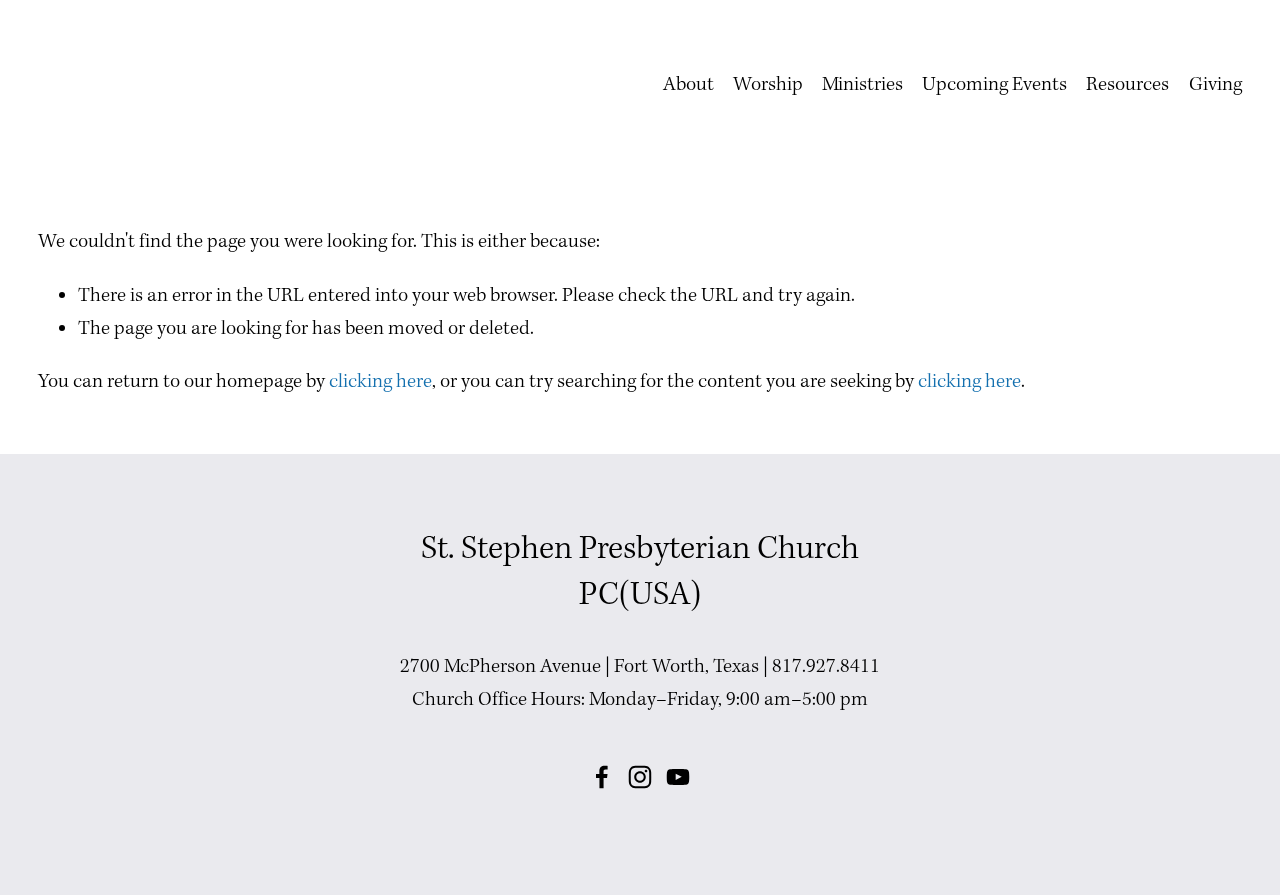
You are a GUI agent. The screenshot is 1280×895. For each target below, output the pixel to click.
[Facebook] (602, 777)
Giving (1215, 85)
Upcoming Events (994, 85)
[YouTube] (678, 777)
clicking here (380, 382)
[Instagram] (640, 777)
